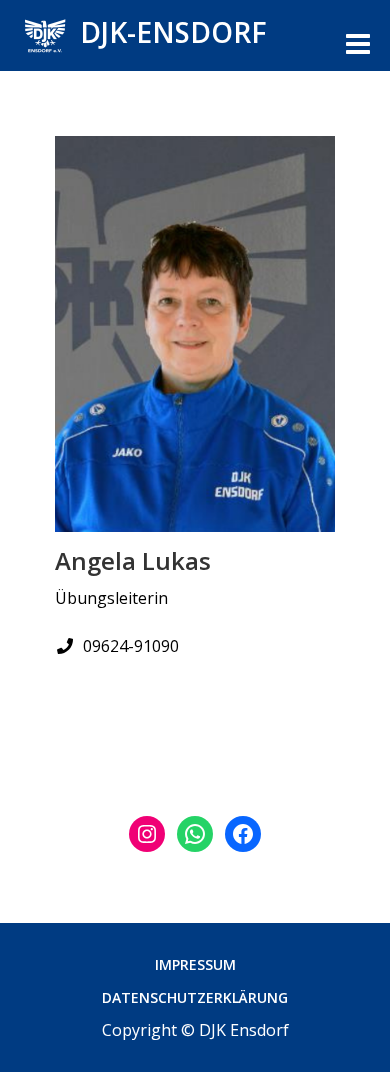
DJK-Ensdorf (173, 32)
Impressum (195, 964)
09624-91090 (131, 646)
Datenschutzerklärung (195, 997)
